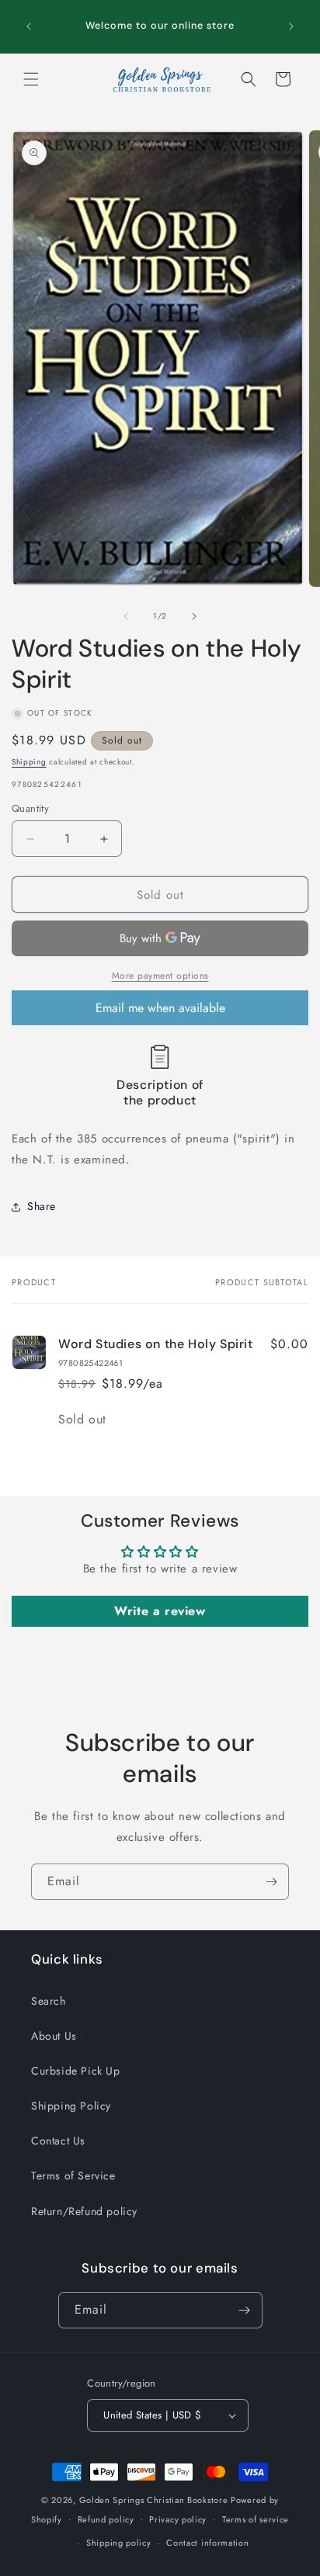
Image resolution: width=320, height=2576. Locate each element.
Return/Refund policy (84, 2211)
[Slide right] (194, 616)
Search (49, 2001)
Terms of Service (73, 2176)
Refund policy (106, 2519)
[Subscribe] (271, 1882)
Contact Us (58, 2141)
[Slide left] (126, 616)
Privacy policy (178, 2519)
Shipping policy (119, 2543)
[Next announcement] (291, 26)
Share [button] (42, 1206)
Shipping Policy (71, 2106)
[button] (31, 79)
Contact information (207, 2543)
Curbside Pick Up (76, 2071)
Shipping (29, 762)
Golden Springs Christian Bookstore (154, 2500)
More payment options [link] (160, 976)
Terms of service (256, 2519)
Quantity (30, 808)
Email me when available (160, 1008)
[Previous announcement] (29, 26)
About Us (54, 2036)
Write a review (160, 1611)
